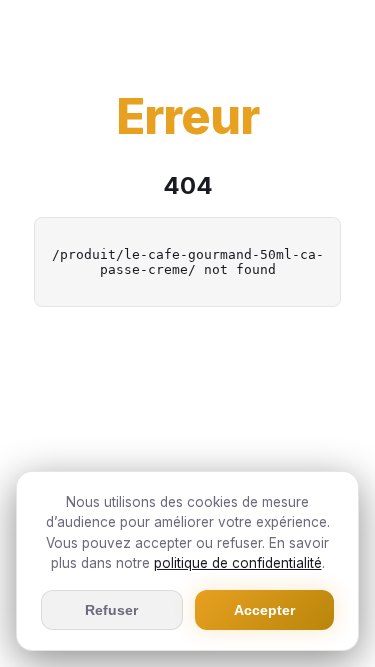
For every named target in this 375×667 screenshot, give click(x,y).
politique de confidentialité (238, 563)
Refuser (111, 610)
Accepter (264, 610)
